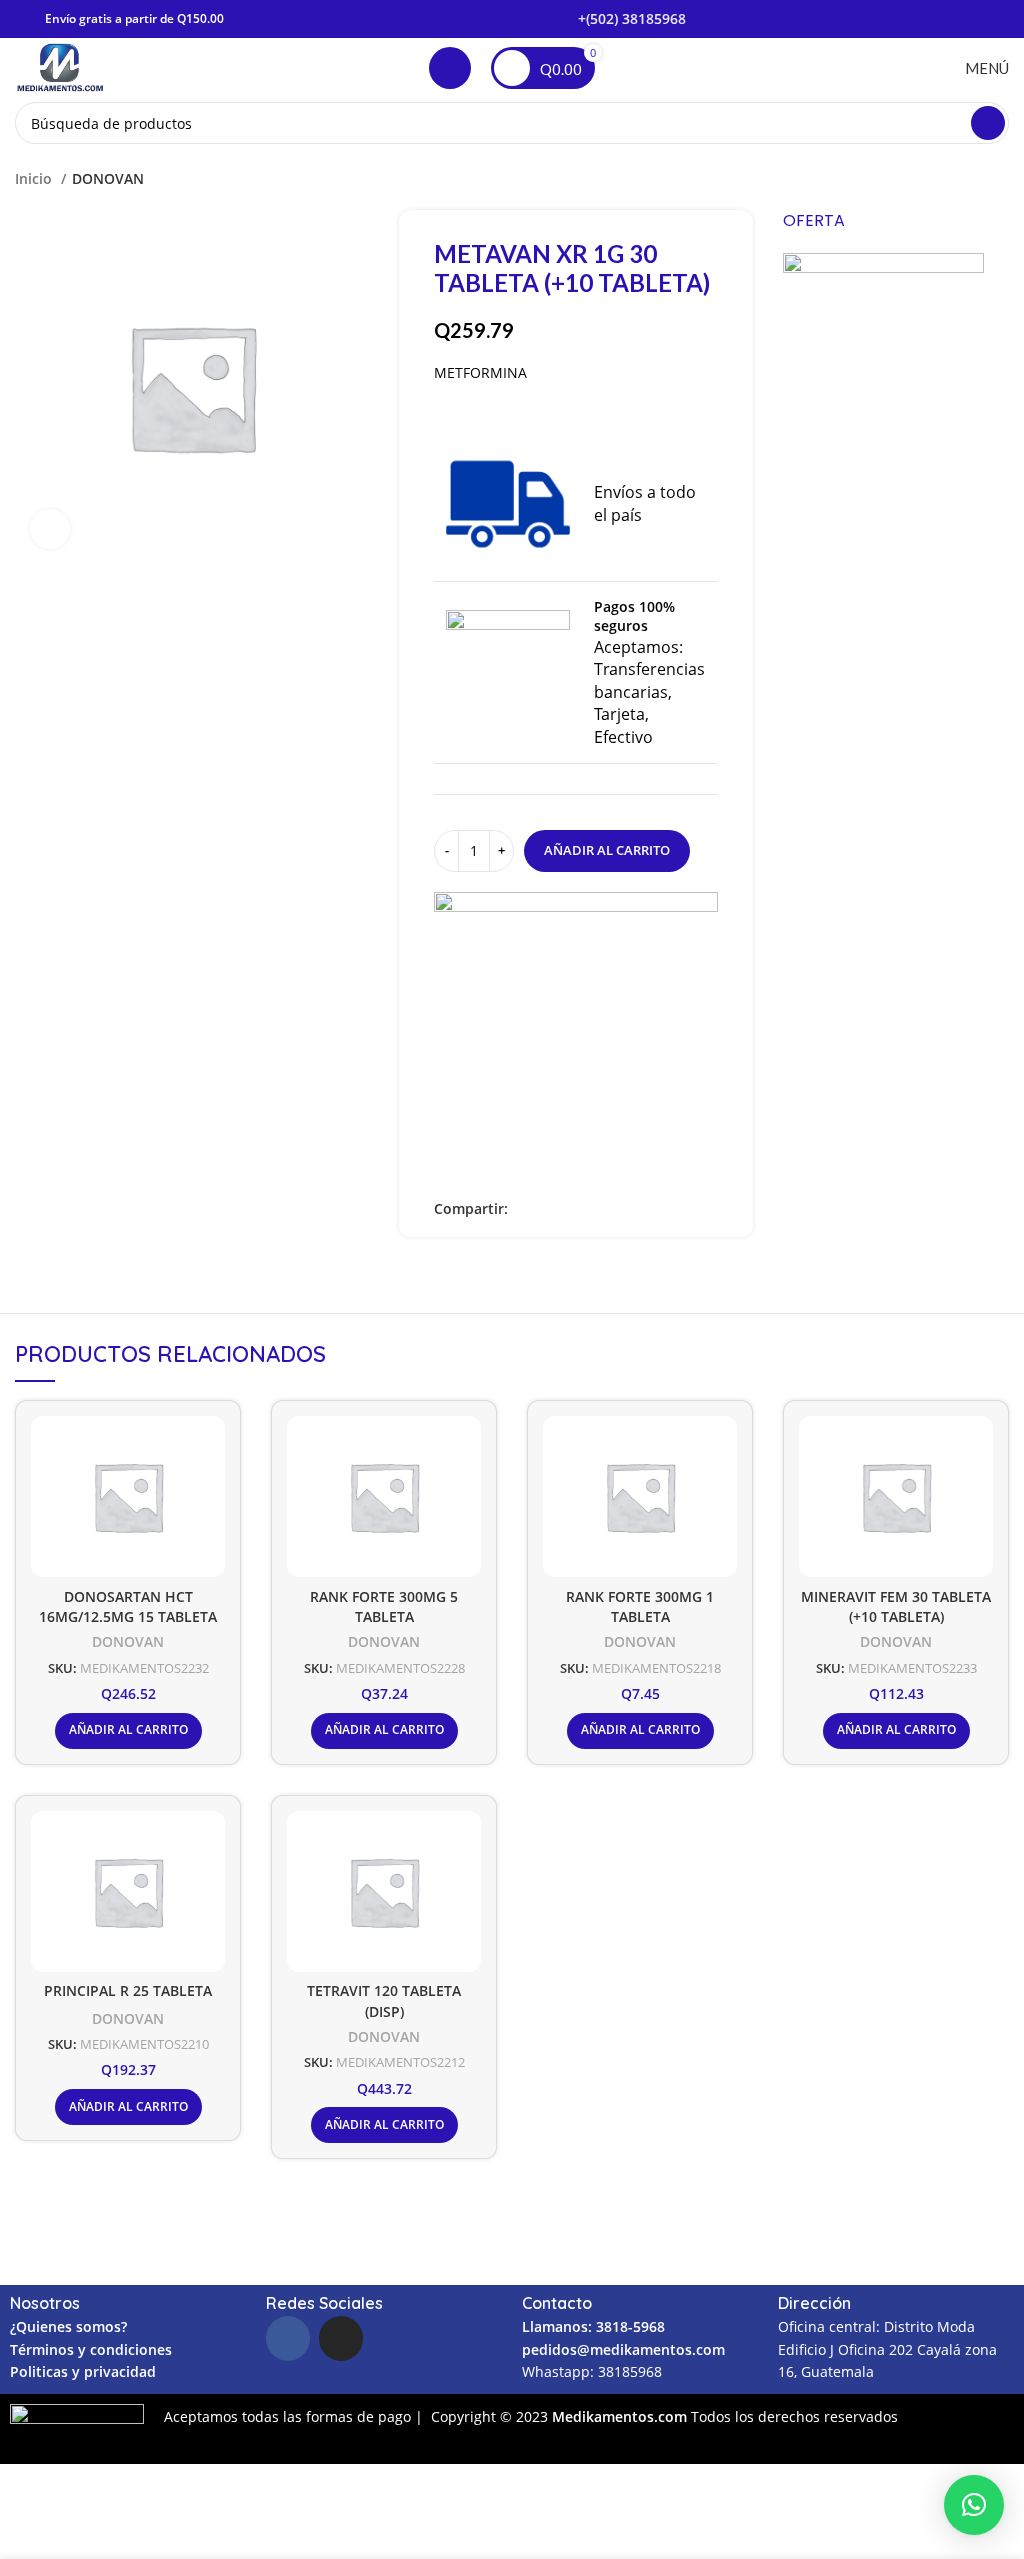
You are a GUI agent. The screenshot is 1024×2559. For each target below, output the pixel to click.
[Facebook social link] (524, 1209)
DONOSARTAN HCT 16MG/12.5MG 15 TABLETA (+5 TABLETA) (128, 1617)
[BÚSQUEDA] (988, 123)
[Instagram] (341, 2338)
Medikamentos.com (621, 2416)
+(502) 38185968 (632, 18)
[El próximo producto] (999, 179)
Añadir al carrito (607, 850)
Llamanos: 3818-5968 (593, 2326)
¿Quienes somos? (68, 2326)
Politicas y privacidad (83, 2371)
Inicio (35, 178)
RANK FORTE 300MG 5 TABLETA (384, 1607)
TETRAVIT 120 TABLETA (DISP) (384, 2001)
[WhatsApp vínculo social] (593, 1209)
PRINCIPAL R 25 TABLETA (128, 1990)
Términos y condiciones (91, 2349)
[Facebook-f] (288, 2338)
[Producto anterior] (959, 179)
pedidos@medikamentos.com (623, 2349)
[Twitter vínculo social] (547, 1209)
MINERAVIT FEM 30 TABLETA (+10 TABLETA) (896, 1607)
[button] (974, 2505)
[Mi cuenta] (450, 68)
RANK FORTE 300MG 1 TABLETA (640, 1607)
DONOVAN (108, 178)
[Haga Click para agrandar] (50, 529)
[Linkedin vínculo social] (570, 1209)
